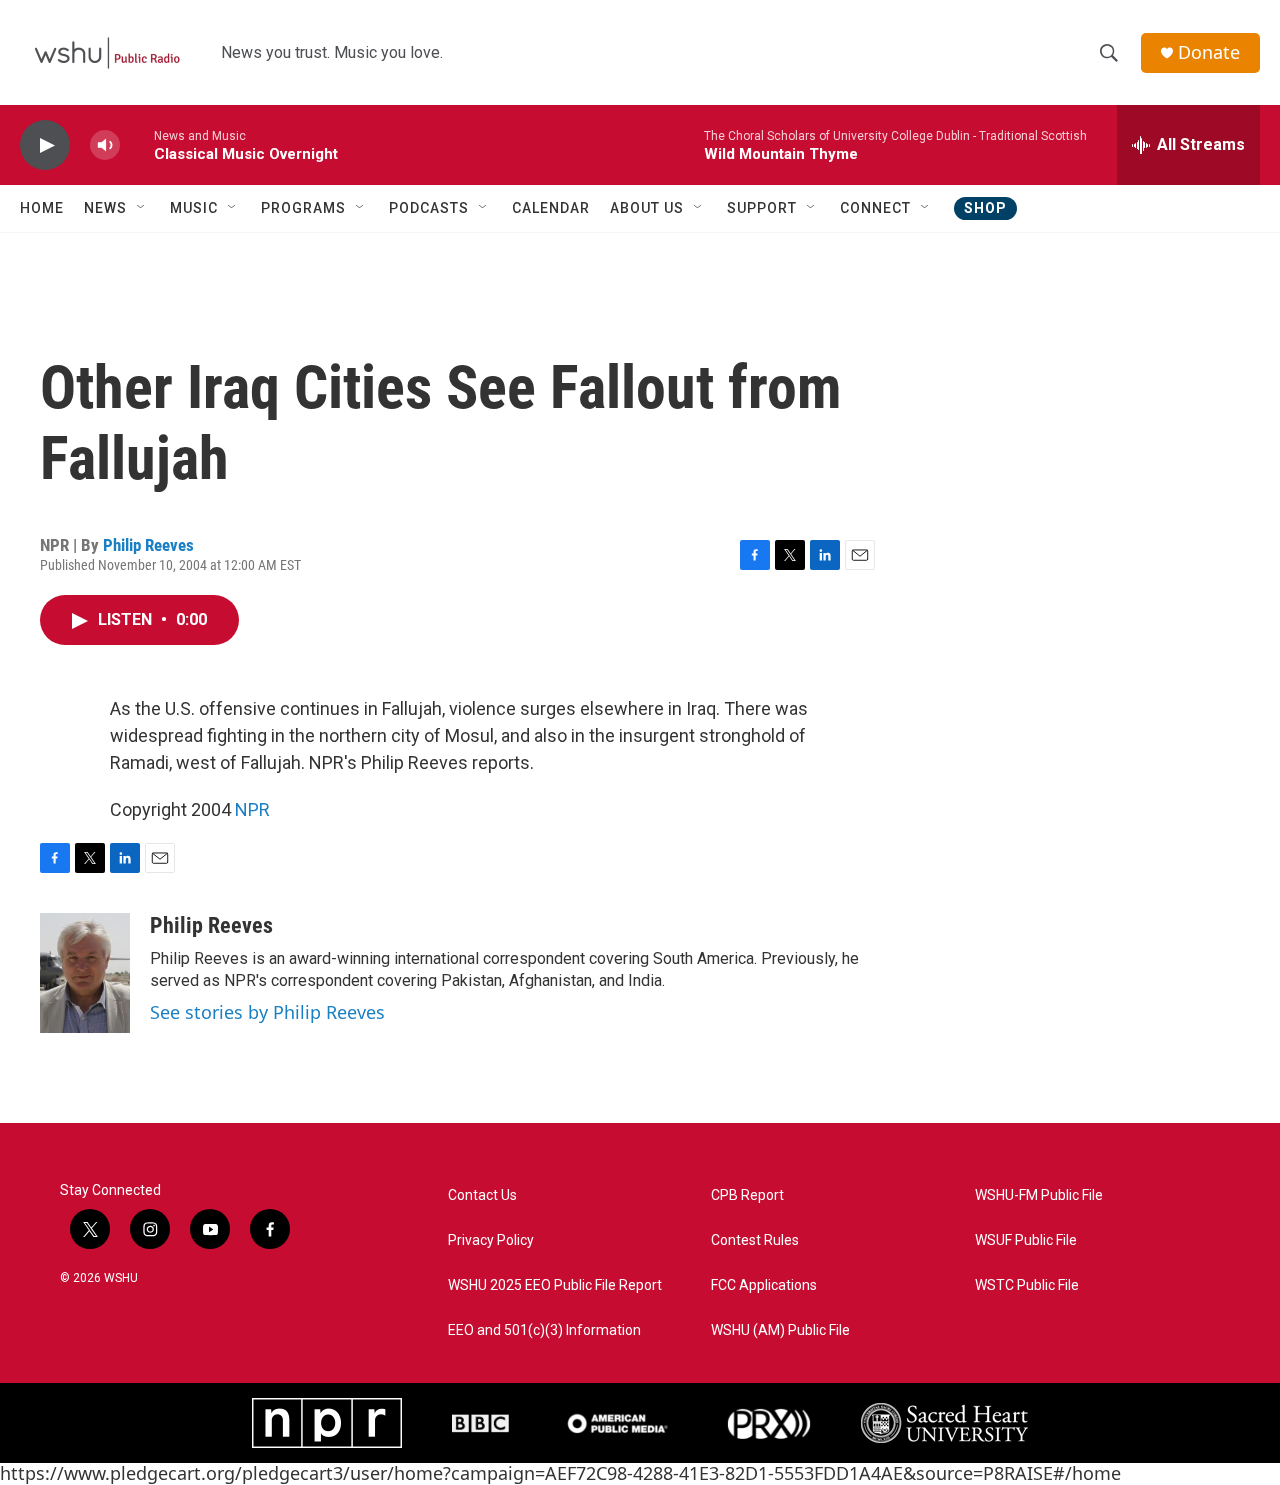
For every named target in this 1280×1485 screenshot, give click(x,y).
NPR (252, 809)
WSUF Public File (1026, 1240)
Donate (1209, 52)
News (105, 208)
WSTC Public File (1027, 1285)
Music (194, 208)
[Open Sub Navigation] (142, 208)
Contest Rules (755, 1240)
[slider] (137, 144)
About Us (647, 208)
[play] (45, 145)
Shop (985, 208)
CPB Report (747, 1195)
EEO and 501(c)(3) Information (544, 1330)
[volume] (105, 145)
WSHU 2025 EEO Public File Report (555, 1285)
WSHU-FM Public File (1039, 1195)
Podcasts (429, 208)
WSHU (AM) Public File (780, 1330)
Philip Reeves (148, 545)
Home (42, 208)
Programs (303, 208)
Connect (875, 208)
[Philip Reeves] (85, 973)
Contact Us (482, 1195)
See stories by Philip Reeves (267, 1012)
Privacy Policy (491, 1240)
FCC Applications (764, 1285)
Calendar (551, 208)
